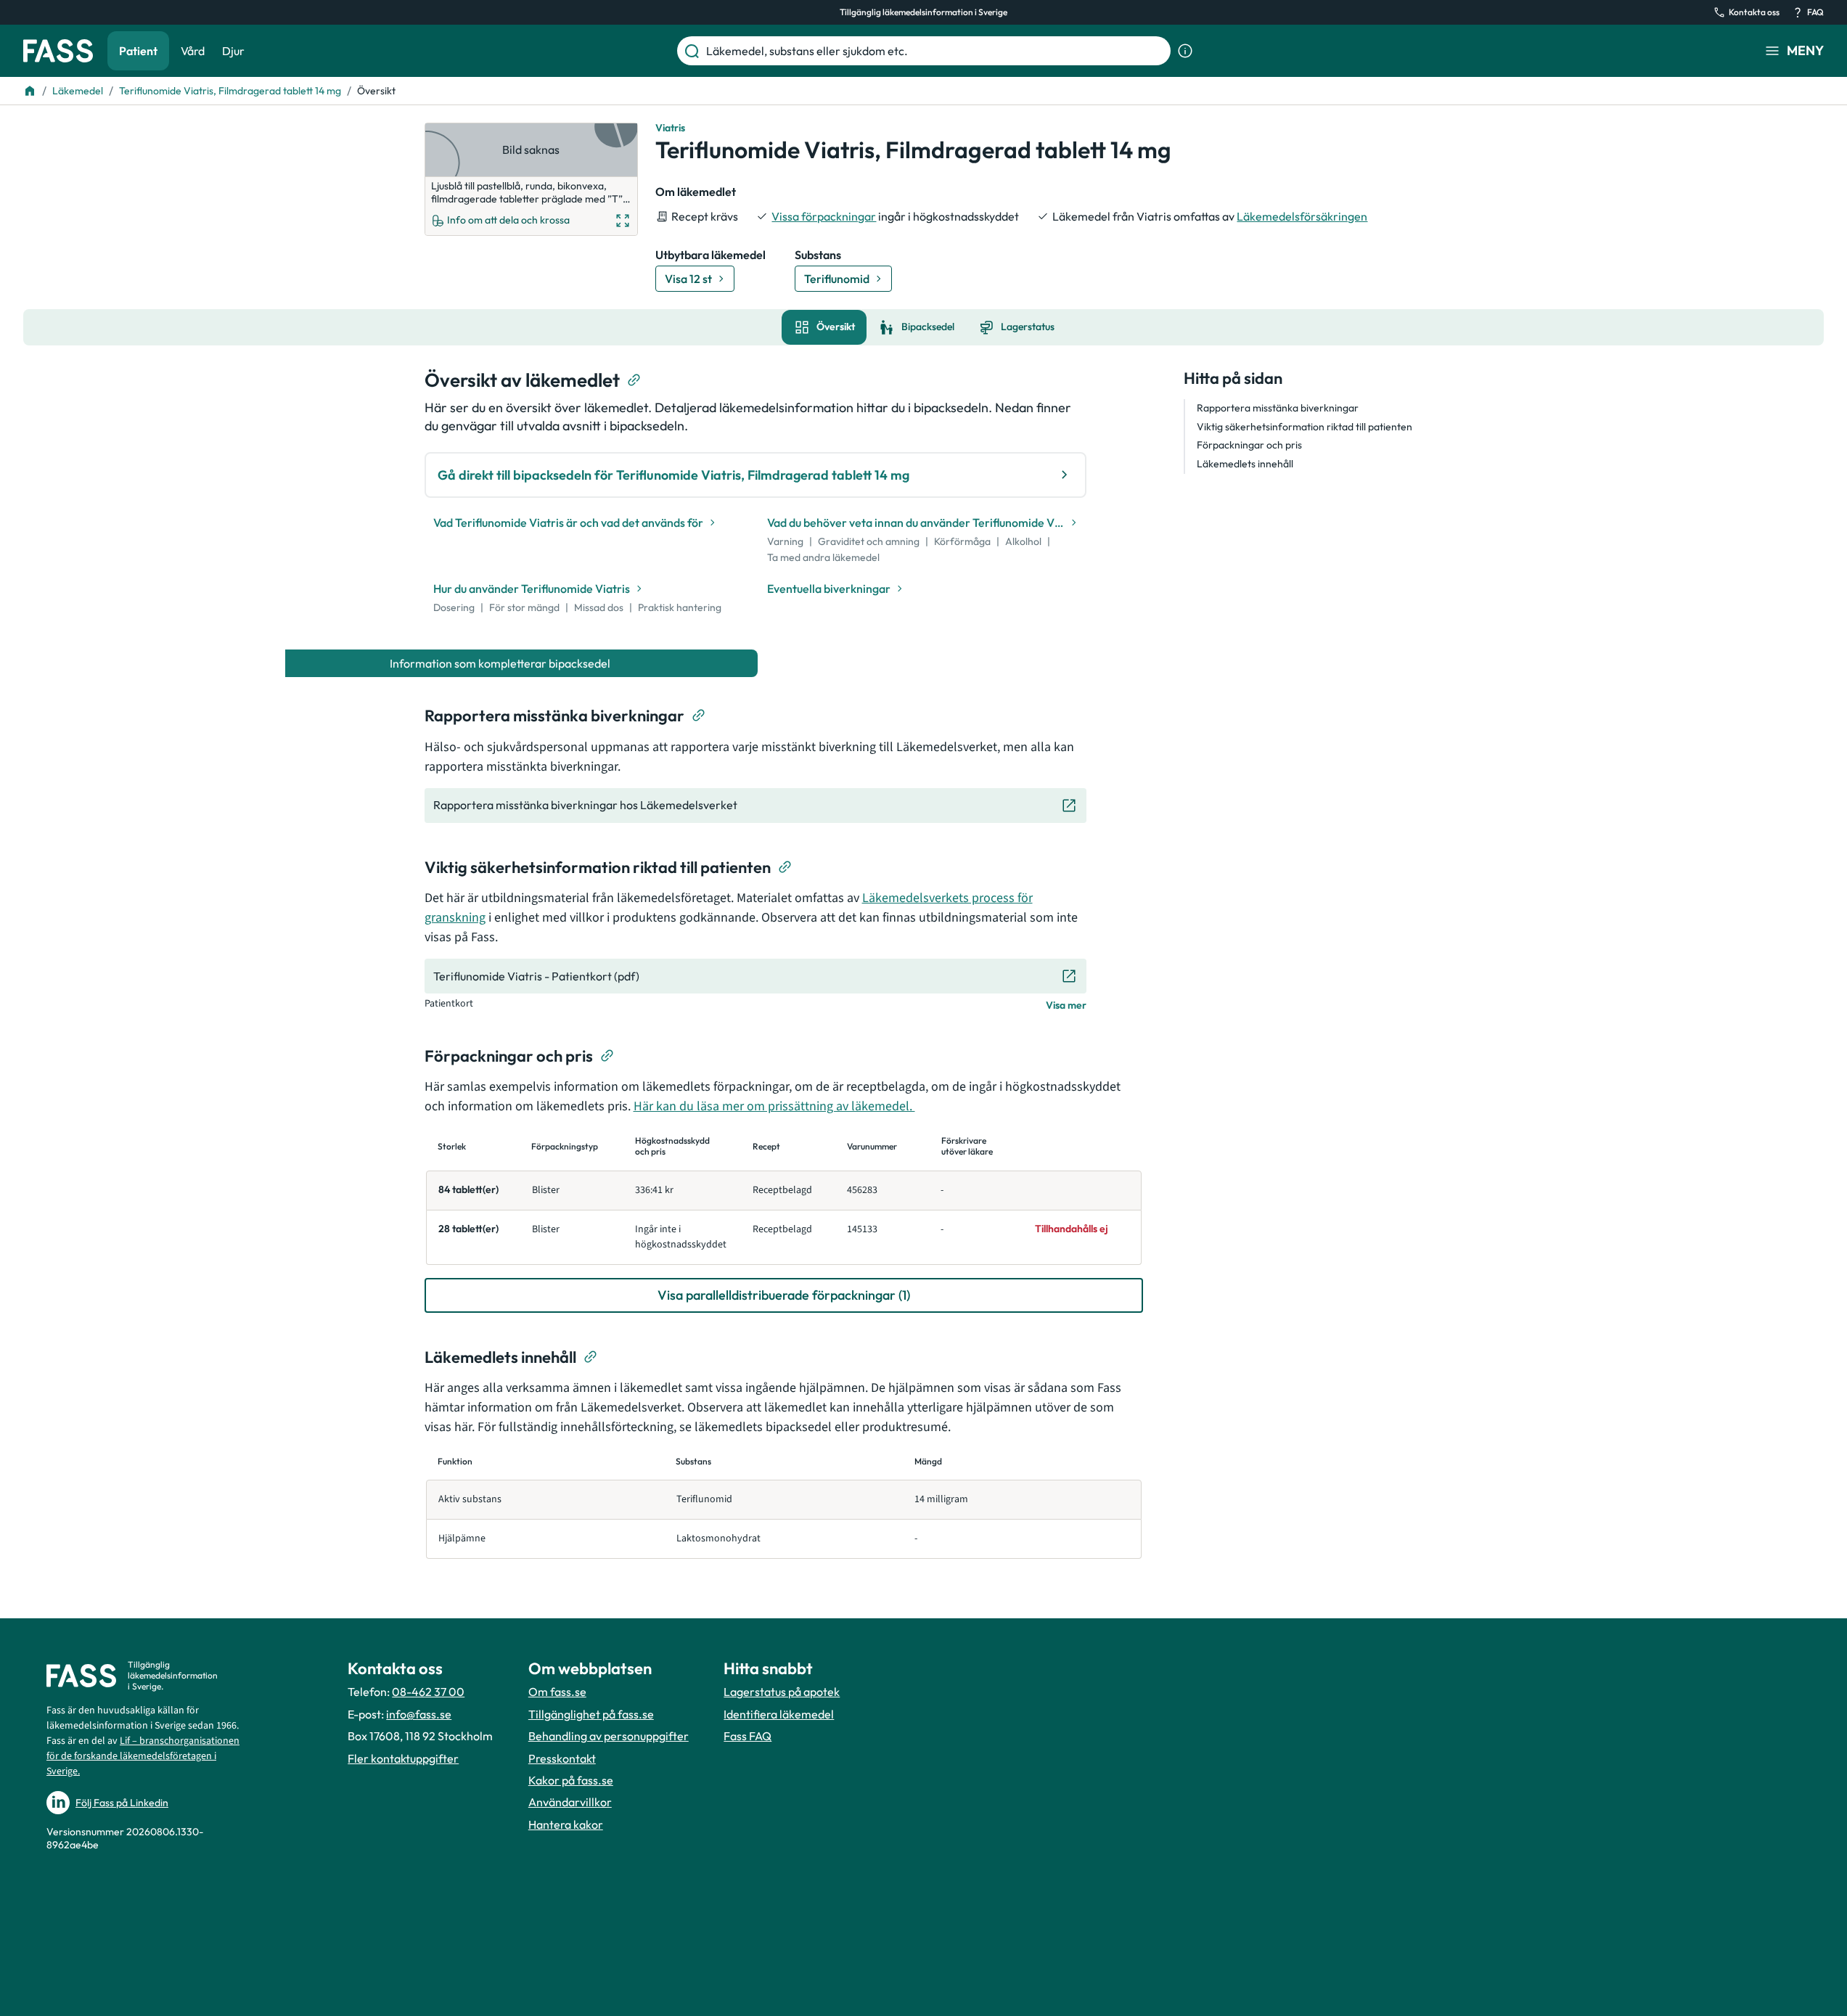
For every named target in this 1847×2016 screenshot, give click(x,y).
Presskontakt (562, 1758)
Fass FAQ (748, 1736)
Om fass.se (557, 1692)
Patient (138, 51)
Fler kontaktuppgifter (403, 1758)
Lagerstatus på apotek (782, 1692)
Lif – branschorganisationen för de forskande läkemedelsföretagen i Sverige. (143, 1756)
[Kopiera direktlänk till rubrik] (634, 380)
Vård (193, 51)
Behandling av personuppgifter (609, 1736)
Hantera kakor (566, 1824)
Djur (233, 51)
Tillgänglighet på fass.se (591, 1714)
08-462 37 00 (428, 1692)
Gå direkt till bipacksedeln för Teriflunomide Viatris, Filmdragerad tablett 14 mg (673, 475)
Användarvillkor (570, 1802)
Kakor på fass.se (571, 1780)
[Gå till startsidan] (58, 51)
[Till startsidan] (30, 91)
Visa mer (1066, 1005)
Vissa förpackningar (824, 216)
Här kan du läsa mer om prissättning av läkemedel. (774, 1106)
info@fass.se (419, 1714)
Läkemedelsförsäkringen (1302, 216)
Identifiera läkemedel (779, 1714)
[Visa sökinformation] (1185, 51)
